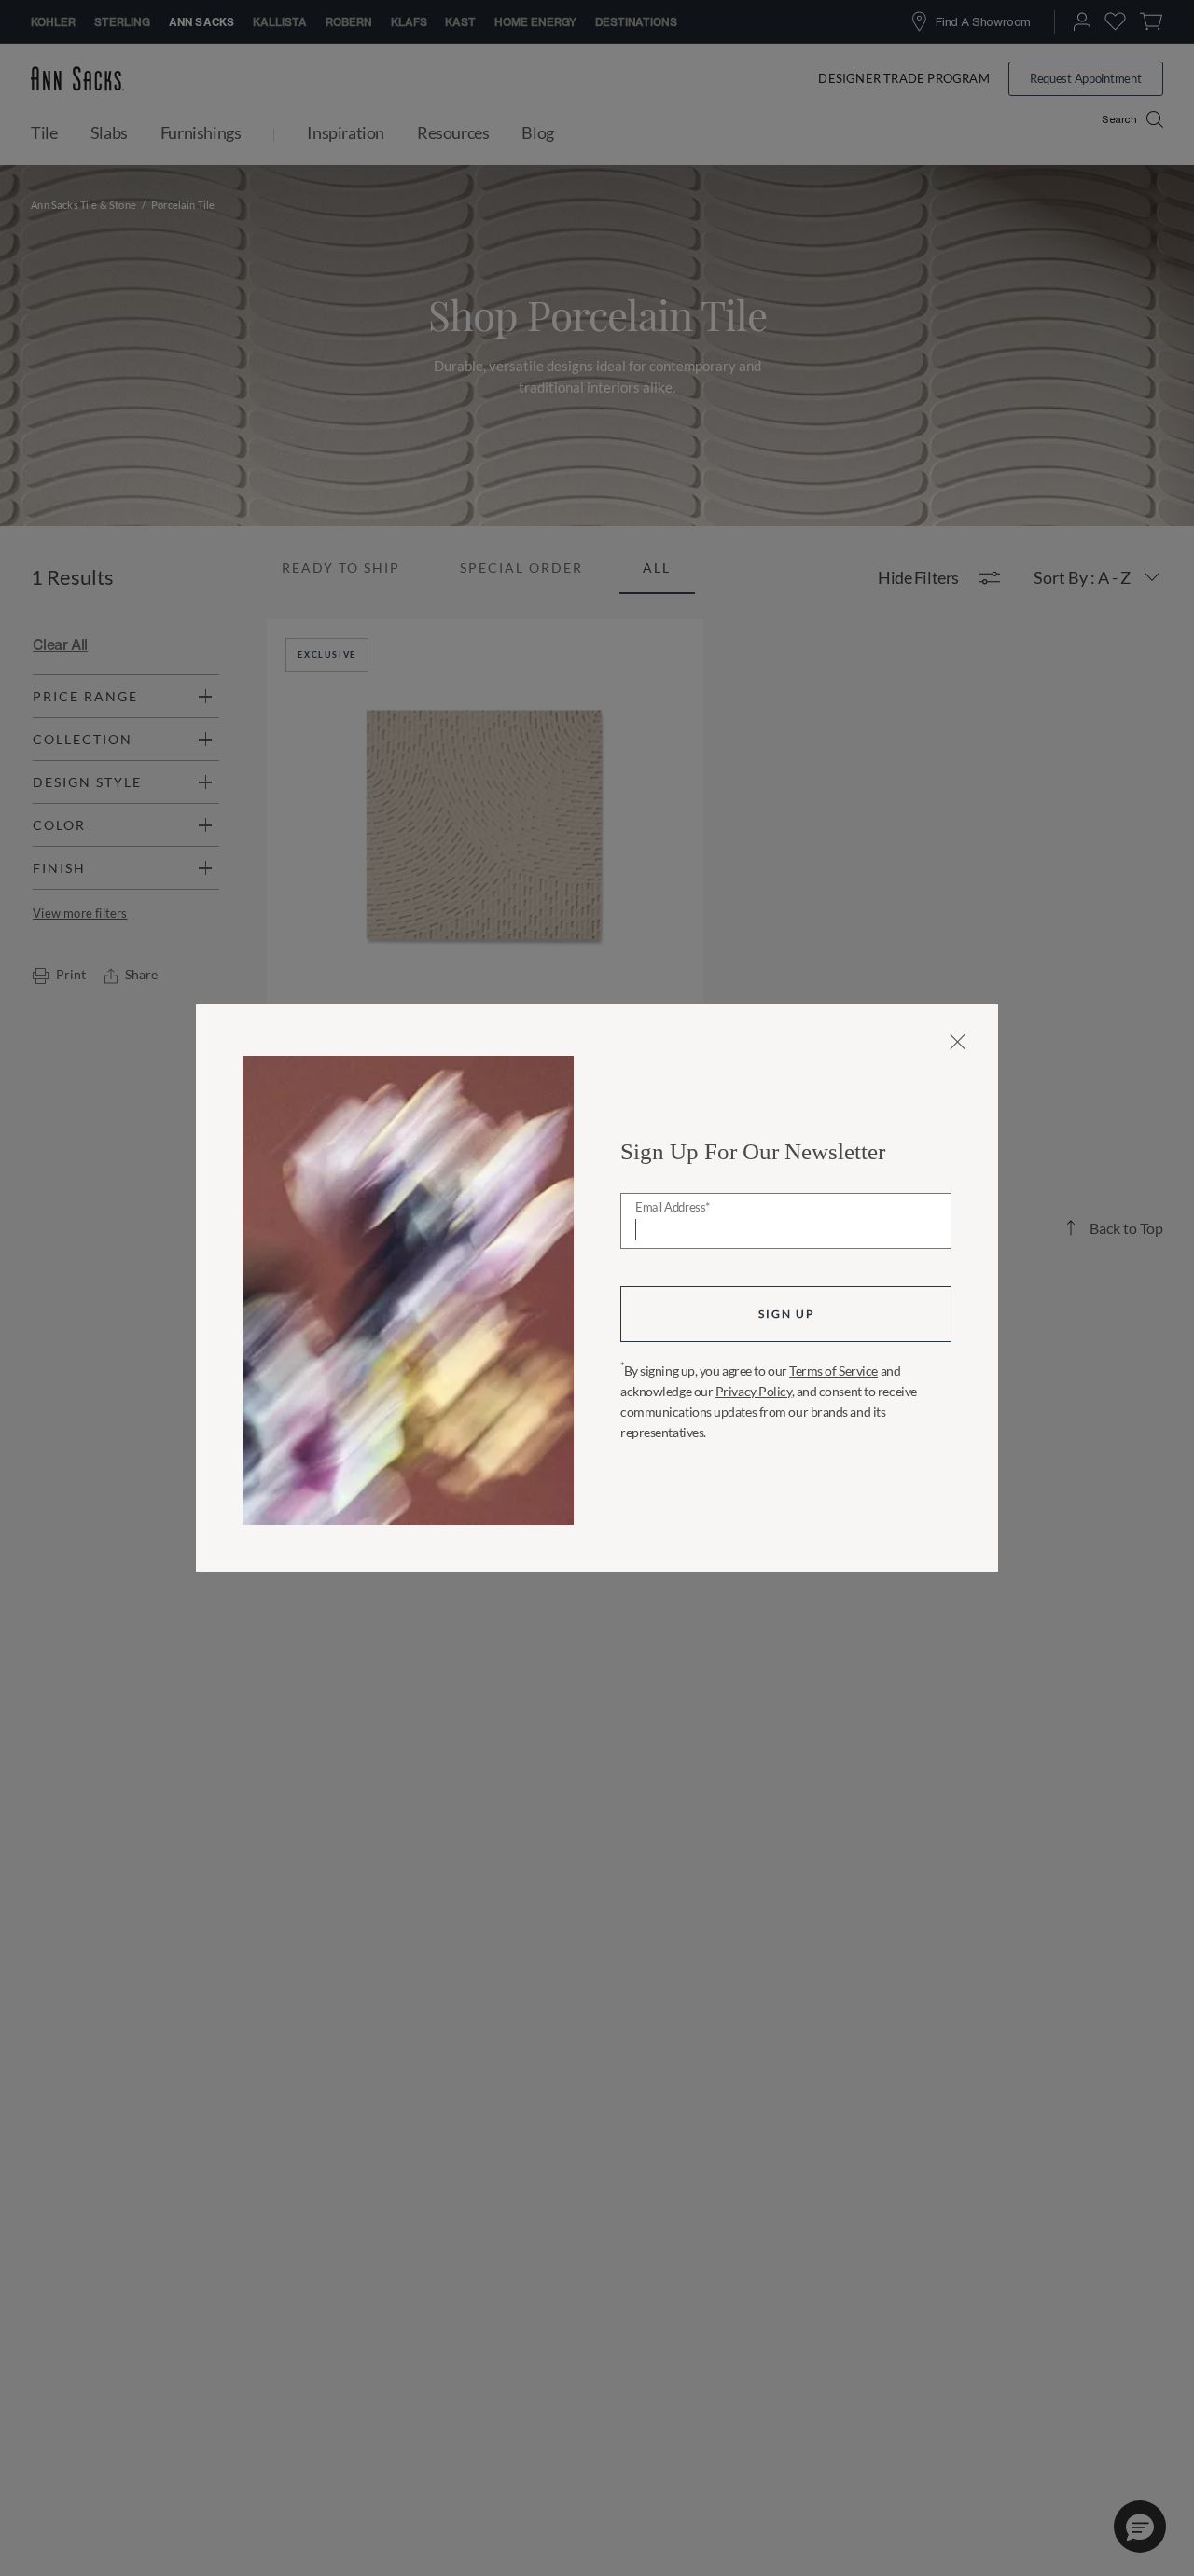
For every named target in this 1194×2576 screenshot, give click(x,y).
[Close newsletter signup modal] (958, 1042)
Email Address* (673, 1208)
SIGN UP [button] (786, 1314)
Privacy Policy (754, 1391)
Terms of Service (833, 1371)
